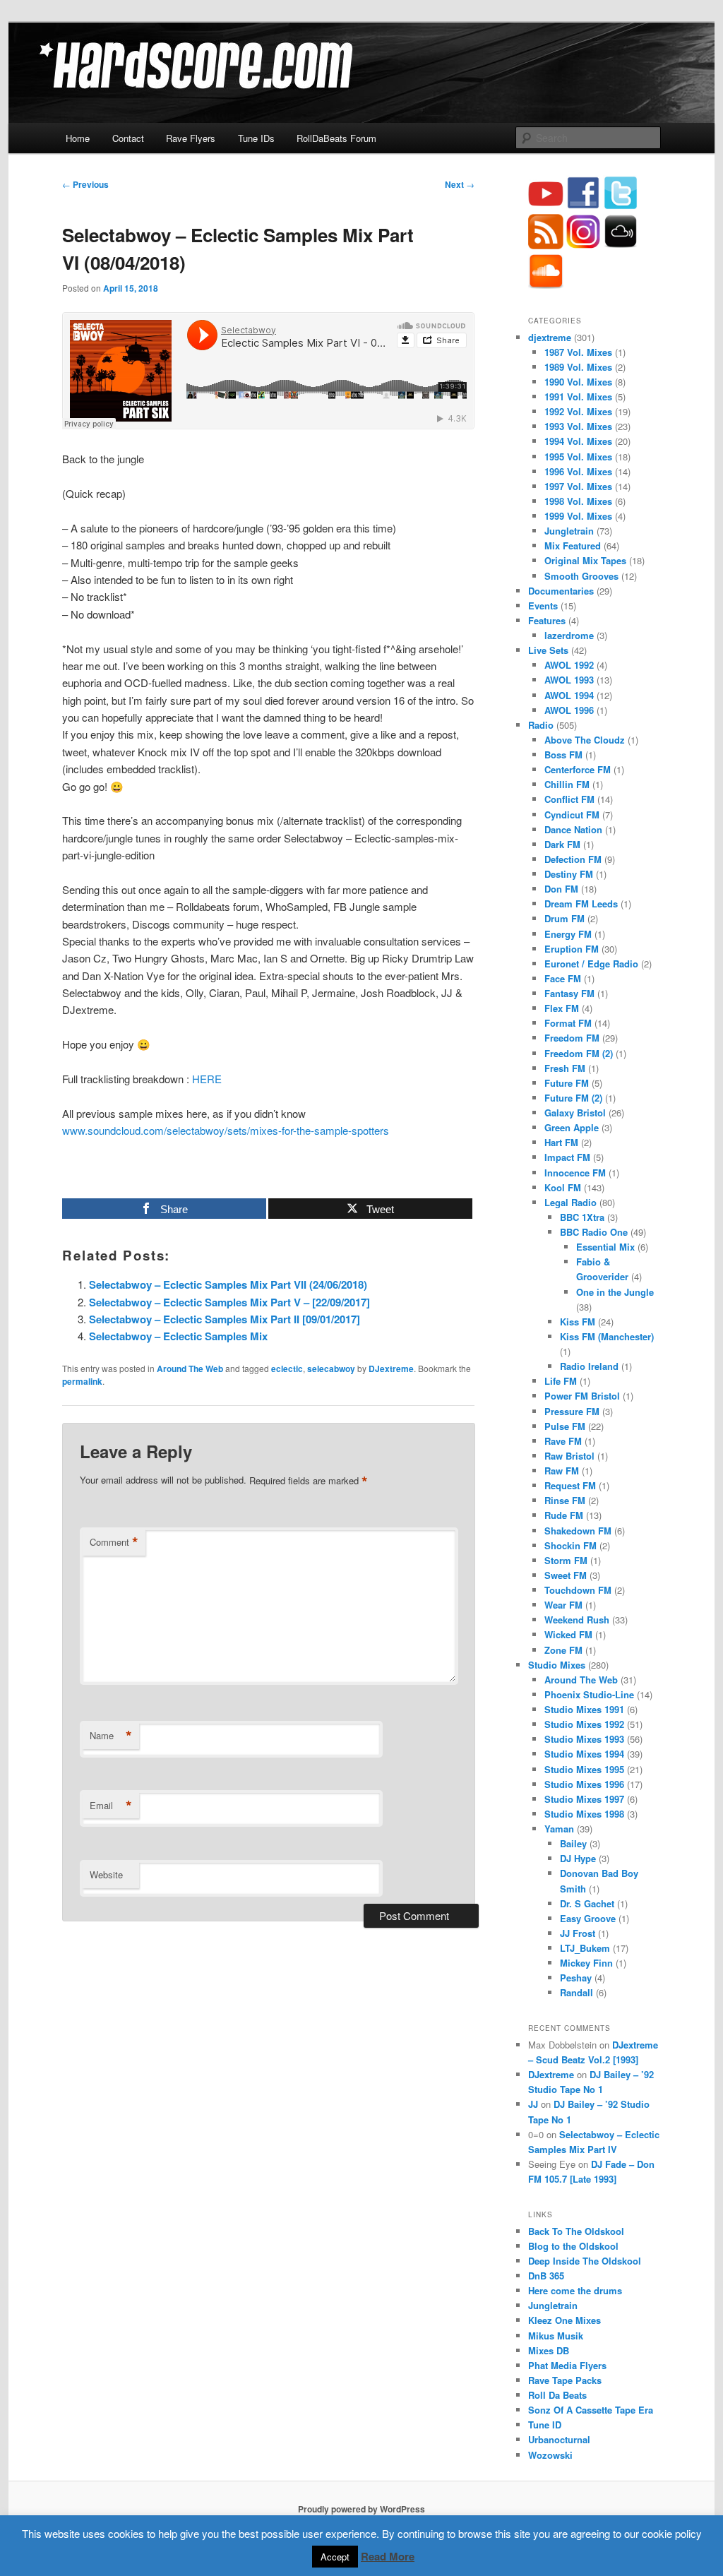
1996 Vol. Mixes (578, 471)
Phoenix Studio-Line (589, 1694)
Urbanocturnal (559, 2439)
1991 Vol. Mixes (578, 396)
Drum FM (564, 918)
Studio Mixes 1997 (584, 1799)
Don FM (561, 889)
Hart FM (561, 1142)
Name (111, 1736)
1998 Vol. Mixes (578, 501)
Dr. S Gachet (587, 1903)
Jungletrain (569, 531)
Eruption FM (572, 949)
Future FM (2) (573, 1098)
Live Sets (548, 650)
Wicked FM (568, 1634)
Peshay (576, 1978)
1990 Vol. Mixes (578, 382)
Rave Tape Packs (565, 2380)
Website (106, 1874)
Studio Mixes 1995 (584, 1769)
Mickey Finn (586, 1963)
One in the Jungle (615, 1292)
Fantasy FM (569, 993)
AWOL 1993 (569, 680)
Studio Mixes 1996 (584, 1784)
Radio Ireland (589, 1366)
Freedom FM (572, 1038)
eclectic (287, 1368)
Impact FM (567, 1157)
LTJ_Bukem (585, 1948)
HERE (207, 1079)
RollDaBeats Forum (336, 138)
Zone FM (563, 1650)
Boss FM (563, 755)
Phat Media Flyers (567, 2365)
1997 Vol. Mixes (578, 486)
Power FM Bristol (582, 1396)
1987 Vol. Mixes (578, 352)
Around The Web (190, 1368)
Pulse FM (565, 1426)
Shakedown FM (578, 1531)
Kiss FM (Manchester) (607, 1336)
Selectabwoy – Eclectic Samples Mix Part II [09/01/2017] (225, 1319)
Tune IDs (256, 138)
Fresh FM (565, 1068)
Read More (388, 2556)
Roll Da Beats (557, 2395)
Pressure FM (572, 1411)
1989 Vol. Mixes (578, 367)
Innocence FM (575, 1173)
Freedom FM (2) (579, 1053)
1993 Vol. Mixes (578, 426)
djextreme (550, 337)
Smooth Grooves (581, 576)
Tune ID (545, 2425)
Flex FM (562, 1008)
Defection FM (573, 859)
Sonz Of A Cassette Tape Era (591, 2410)
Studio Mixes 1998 (584, 1814)
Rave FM (563, 1441)
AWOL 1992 (569, 665)
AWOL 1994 (569, 695)
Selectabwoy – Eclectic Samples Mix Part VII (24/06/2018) (228, 1284)
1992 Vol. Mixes (578, 411)
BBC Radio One (594, 1232)
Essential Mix (605, 1247)
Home (78, 138)
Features (547, 620)
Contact (128, 138)
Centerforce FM (578, 769)
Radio (541, 725)
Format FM (568, 1023)
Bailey (573, 1843)
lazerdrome (569, 635)
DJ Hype (578, 1858)
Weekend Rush (577, 1620)
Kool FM (563, 1187)
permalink (82, 1381)
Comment (114, 1542)
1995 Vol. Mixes (578, 457)
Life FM (561, 1381)
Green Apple (572, 1127)
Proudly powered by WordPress (361, 2509)
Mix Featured (573, 545)
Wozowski (550, 2455)
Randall (576, 1992)
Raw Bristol (569, 1456)
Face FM (563, 978)
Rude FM (564, 1515)
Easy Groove (588, 1918)
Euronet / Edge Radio (591, 964)
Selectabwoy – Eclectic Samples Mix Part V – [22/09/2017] (229, 1302)
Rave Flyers (191, 138)
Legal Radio (570, 1202)
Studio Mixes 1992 (584, 1724)
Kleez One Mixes (564, 2320)
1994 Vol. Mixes (578, 441)
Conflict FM (569, 799)
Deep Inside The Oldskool (585, 2261)
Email (111, 1806)
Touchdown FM (578, 1590)
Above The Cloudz (585, 740)
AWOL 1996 (569, 710)
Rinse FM (565, 1500)
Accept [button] (335, 2557)
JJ (533, 2104)
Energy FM (568, 934)
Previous (85, 184)
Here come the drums (575, 2290)
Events (543, 606)
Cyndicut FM (572, 815)
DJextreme (391, 1368)
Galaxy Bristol (575, 1113)
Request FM (570, 1485)
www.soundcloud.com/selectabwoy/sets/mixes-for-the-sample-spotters (226, 1130)
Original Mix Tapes (585, 560)
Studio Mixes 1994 (584, 1754)
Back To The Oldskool (576, 2231)
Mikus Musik (556, 2336)
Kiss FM (578, 1322)
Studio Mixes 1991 (584, 1709)
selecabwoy (331, 1368)
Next (460, 184)
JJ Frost (578, 1933)
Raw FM (562, 1471)
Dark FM (562, 844)
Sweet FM (566, 1575)
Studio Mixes (557, 1665)
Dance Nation (573, 829)
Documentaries (561, 591)
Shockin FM (570, 1545)
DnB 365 (546, 2276)
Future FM (567, 1083)
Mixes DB (549, 2350)
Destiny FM (569, 874)
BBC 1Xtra (582, 1217)
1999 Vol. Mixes (578, 516)
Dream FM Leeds (581, 904)
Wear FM (563, 1605)
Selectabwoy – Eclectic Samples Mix (178, 1336)
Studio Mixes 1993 (584, 1739)
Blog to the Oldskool (573, 2246)
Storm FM (566, 1560)
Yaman (559, 1829)
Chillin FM (567, 784)
